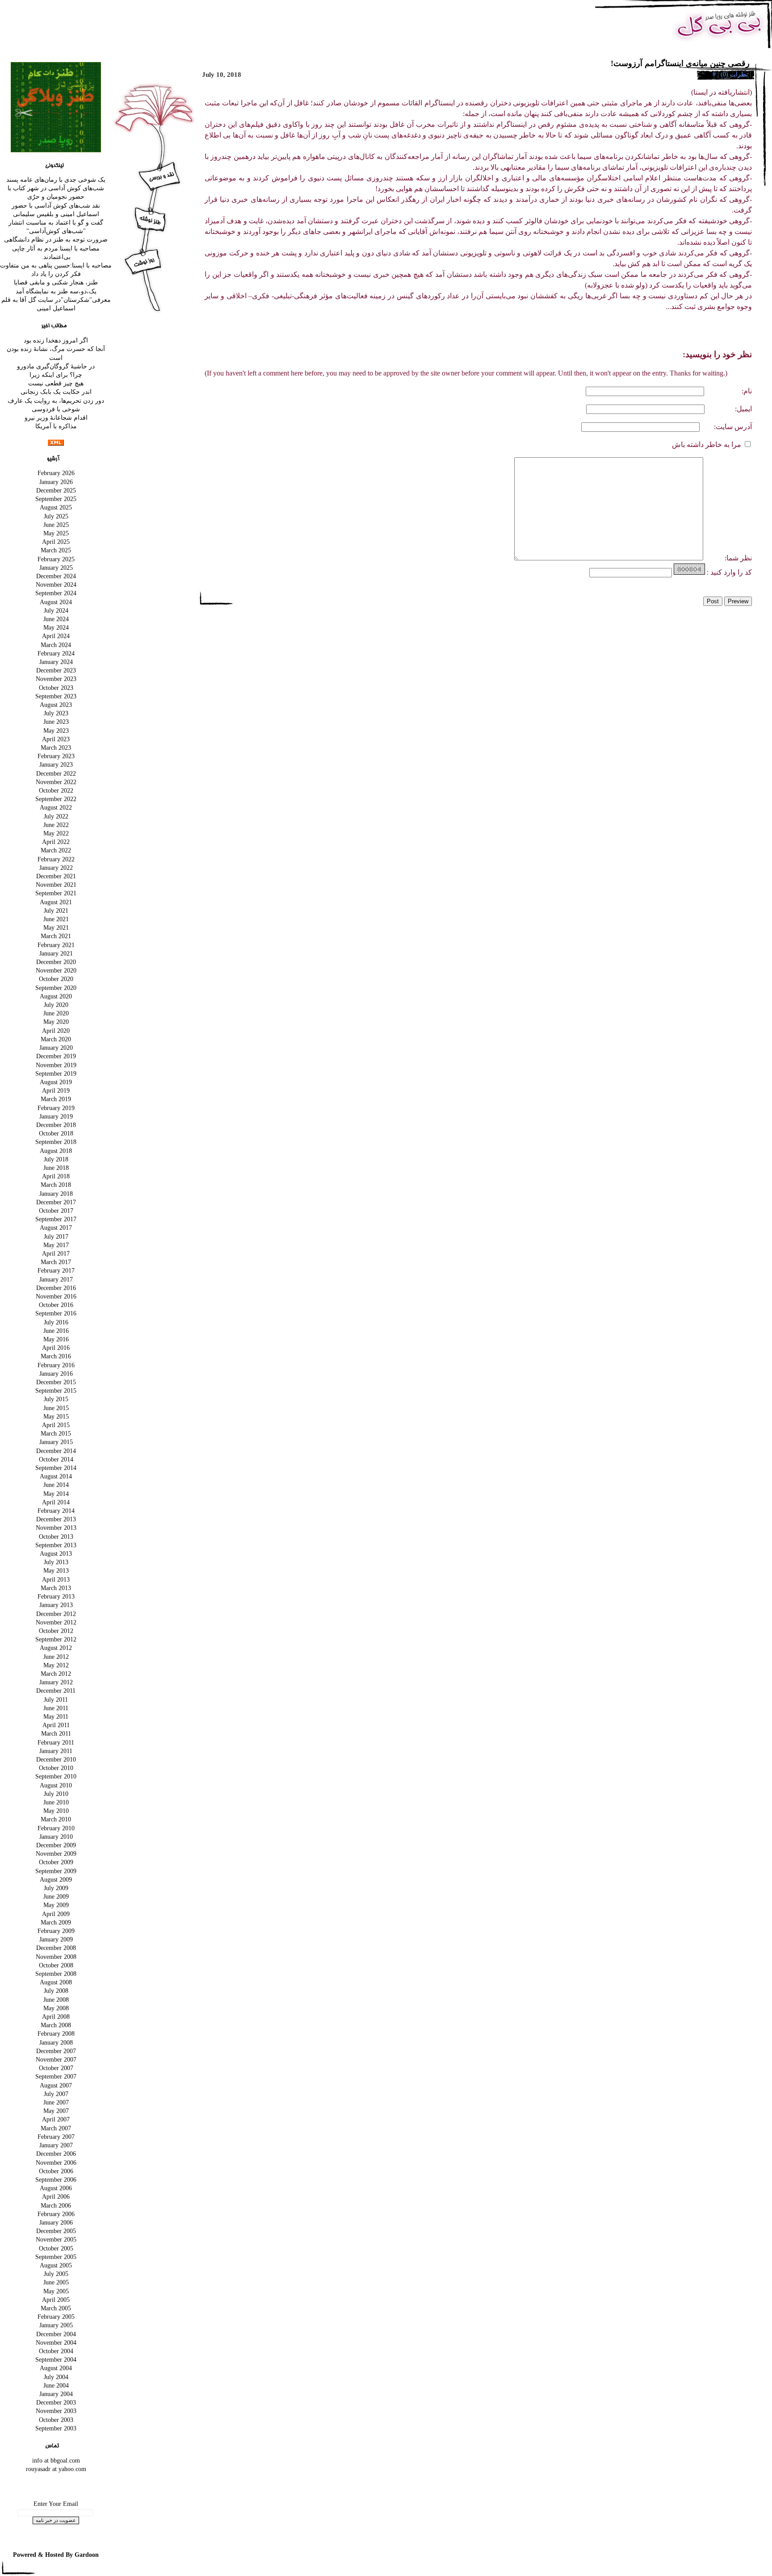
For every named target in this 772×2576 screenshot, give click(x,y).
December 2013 (56, 1519)
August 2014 (56, 1476)
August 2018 (56, 1151)
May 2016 (56, 1339)
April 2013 (56, 1579)
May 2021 (56, 927)
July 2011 (56, 1699)
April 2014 (56, 1502)
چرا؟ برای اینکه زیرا (56, 375)
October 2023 (56, 688)
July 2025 (56, 516)
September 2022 (56, 799)
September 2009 (56, 1871)
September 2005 (56, 2257)
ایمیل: (743, 409)
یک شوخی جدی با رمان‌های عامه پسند (56, 180)
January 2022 (56, 868)
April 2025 (56, 542)
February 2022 (56, 859)
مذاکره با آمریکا (56, 426)
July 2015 (56, 1399)
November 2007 (56, 2059)
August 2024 (56, 602)
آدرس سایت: (733, 427)
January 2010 (56, 1837)
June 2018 (56, 1168)
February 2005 (56, 2317)
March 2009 (56, 1922)
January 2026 (56, 482)
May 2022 (56, 833)
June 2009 (56, 1896)
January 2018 (56, 1194)
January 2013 (56, 1605)
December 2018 (56, 1125)
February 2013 (56, 1596)
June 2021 (56, 919)
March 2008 (56, 2025)
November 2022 (56, 782)
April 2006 (56, 2196)
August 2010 (56, 1785)
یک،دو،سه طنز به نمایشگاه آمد (56, 291)
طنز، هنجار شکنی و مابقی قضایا (56, 282)
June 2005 (56, 2282)
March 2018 (56, 1185)
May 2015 (56, 1416)
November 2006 (56, 2163)
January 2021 (56, 953)
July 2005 (56, 2274)
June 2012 (56, 1657)
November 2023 (56, 679)
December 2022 (56, 773)
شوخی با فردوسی (56, 409)
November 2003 (56, 2411)
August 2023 (56, 705)
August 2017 (56, 1227)
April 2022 (56, 842)
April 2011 (56, 1725)
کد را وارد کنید (731, 572)
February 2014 (56, 1511)
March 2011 (56, 1733)
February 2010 (56, 1828)
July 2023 (56, 713)
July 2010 (56, 1794)
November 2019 (56, 1065)
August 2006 (56, 2188)
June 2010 (56, 1802)
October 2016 (56, 1305)
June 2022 (56, 825)
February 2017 (56, 1270)
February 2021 (56, 945)
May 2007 (56, 2111)
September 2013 (56, 1545)
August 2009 (56, 1879)
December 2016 (56, 1288)
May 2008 (56, 2008)
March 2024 (56, 645)
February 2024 (56, 653)
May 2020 (56, 1022)
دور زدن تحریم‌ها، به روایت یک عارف (56, 401)
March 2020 (56, 1039)
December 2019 (56, 1056)
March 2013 (56, 1588)
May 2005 (56, 2291)
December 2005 (56, 2231)
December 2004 (56, 2334)
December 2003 (56, 2402)
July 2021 (56, 910)
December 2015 (56, 1382)
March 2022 (56, 850)
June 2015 (56, 1408)
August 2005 (56, 2265)
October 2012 (56, 1631)
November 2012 (56, 1622)
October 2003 (56, 2420)
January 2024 (56, 662)
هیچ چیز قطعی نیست (56, 383)
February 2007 (56, 2137)
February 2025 (56, 559)
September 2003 (56, 2428)
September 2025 (56, 499)
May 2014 (56, 1494)
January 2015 (56, 1442)
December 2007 (56, 2051)
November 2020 (56, 970)
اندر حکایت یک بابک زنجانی (56, 392)
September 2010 (56, 1776)
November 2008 (56, 1957)
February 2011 (56, 1742)
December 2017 (56, 1202)
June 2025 (56, 525)
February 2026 (56, 473)
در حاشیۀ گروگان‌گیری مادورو (56, 366)
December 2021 (56, 876)
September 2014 (56, 1468)
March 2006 (56, 2205)
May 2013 (56, 1570)
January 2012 (56, 1682)
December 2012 (56, 1614)
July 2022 (56, 816)
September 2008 (56, 1974)
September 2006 (56, 2179)
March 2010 (56, 1819)
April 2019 (56, 1090)
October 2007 (56, 2068)
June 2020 (56, 1013)
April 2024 (56, 636)
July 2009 (56, 1888)
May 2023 (56, 731)
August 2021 (56, 902)
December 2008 (56, 1948)
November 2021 (56, 885)
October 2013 (56, 1536)
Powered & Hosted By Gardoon (56, 2555)
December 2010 (56, 1759)
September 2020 (56, 988)
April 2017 (56, 1253)
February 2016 (56, 1365)
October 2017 (56, 1211)
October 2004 (56, 2351)
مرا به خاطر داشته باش (707, 445)
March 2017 (56, 1262)
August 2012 (56, 1648)
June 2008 (56, 2000)
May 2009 (56, 1905)
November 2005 (56, 2239)
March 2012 (56, 1674)
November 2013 (56, 1528)
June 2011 (56, 1708)
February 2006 (56, 2214)
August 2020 (56, 996)
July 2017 (56, 1236)
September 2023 (56, 696)
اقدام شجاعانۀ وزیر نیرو (56, 418)
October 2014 (56, 1459)
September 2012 (56, 1639)
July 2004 (56, 2377)
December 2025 (56, 490)
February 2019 (56, 1108)
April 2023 (56, 739)
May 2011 (56, 1716)
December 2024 (56, 576)
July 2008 (56, 1991)
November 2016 (56, 1296)
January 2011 (56, 1751)
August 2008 (56, 1982)
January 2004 (56, 2394)
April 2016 (56, 1348)
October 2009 (56, 1862)
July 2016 (56, 1322)
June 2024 (56, 619)
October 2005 (56, 2248)
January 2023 (56, 764)
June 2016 (56, 1331)
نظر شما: (728, 558)
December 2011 (56, 1691)
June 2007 (56, 2102)
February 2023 (56, 756)
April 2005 (56, 2300)
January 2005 (56, 2325)
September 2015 (56, 1390)
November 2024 (56, 585)
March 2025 (56, 550)
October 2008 (56, 1965)
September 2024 (56, 593)
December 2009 (56, 1845)
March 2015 (56, 1433)
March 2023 (56, 747)
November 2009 (56, 1854)
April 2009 (56, 1914)
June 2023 (56, 722)
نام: (746, 391)
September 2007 (56, 2076)
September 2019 (56, 1073)
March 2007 (56, 2128)
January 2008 (56, 2042)
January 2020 (56, 1048)
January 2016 (56, 1374)
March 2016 (56, 1356)
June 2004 (56, 2385)
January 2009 (56, 1939)
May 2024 (56, 627)
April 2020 (56, 1031)
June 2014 (56, 1485)
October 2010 (56, 1768)
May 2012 (56, 1665)
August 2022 (56, 807)
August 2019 (56, 1082)
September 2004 (56, 2359)
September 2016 (56, 1313)
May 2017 (56, 1245)
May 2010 (56, 1811)
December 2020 (56, 962)
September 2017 (56, 1219)
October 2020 (56, 979)
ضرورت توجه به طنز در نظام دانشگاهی (56, 239)
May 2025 (56, 533)
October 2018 (56, 1133)
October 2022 (56, 790)
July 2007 (56, 2094)
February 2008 (56, 2033)
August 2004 (56, 2368)
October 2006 (56, 2171)
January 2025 (56, 568)
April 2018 (56, 1176)
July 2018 (56, 1159)
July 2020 (56, 1005)
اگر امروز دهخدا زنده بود (56, 340)
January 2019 (56, 1116)
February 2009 (56, 1931)
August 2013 (56, 1553)
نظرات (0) (734, 74)
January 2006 (56, 2222)
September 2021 (56, 893)
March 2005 (56, 2308)
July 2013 (56, 1562)
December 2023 (56, 670)
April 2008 (56, 2017)
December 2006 (56, 2154)
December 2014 (56, 1451)
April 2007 (56, 2119)
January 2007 (56, 2145)
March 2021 (56, 936)
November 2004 (56, 2342)
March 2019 (56, 1099)
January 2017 (56, 1279)
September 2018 (56, 1142)
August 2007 (56, 2085)
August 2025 (56, 507)
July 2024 (56, 610)
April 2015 (56, 1425)
